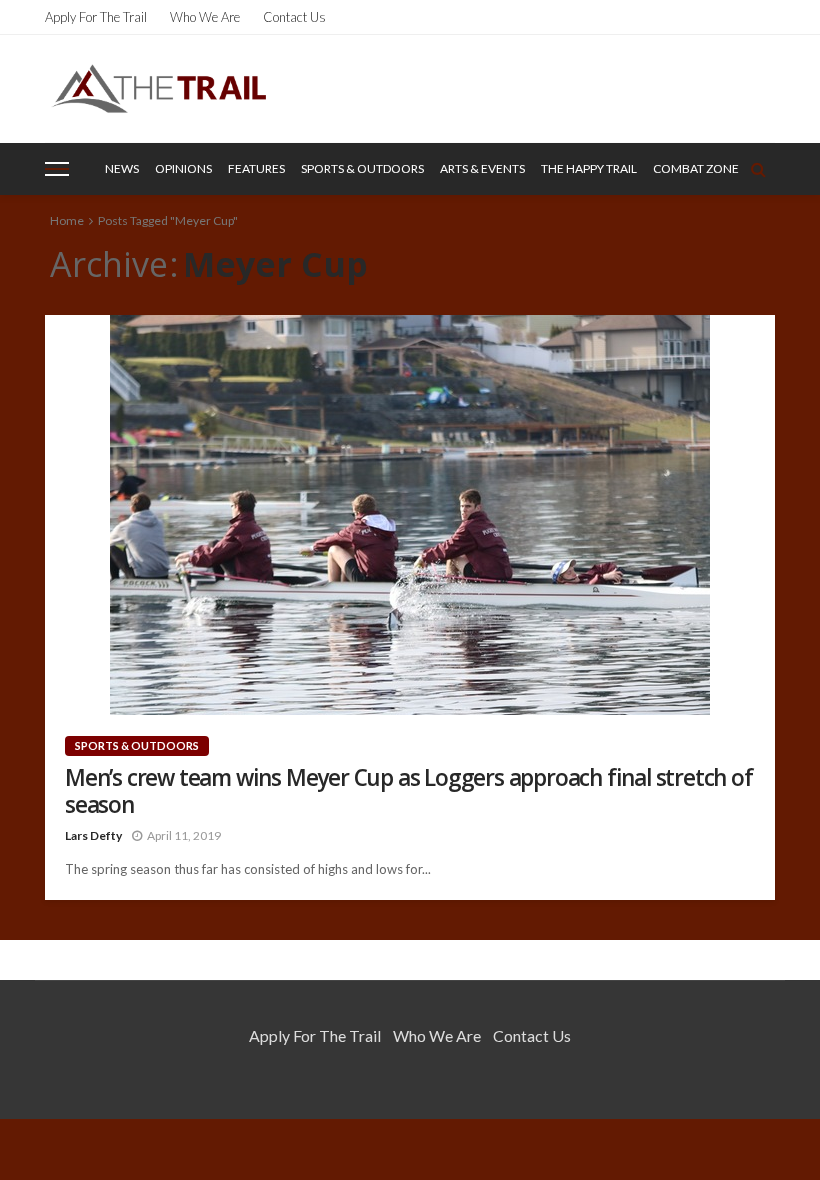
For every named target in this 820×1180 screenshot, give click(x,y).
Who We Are (205, 17)
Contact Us (294, 17)
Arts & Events (482, 168)
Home (67, 220)
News (122, 168)
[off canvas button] (57, 169)
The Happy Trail (589, 168)
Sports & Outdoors (362, 168)
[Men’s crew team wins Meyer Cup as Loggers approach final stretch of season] (410, 515)
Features (256, 168)
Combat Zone (696, 168)
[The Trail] (158, 88)
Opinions (183, 168)
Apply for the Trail (96, 17)
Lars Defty (93, 835)
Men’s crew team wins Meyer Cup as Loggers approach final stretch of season (409, 791)
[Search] (758, 169)
